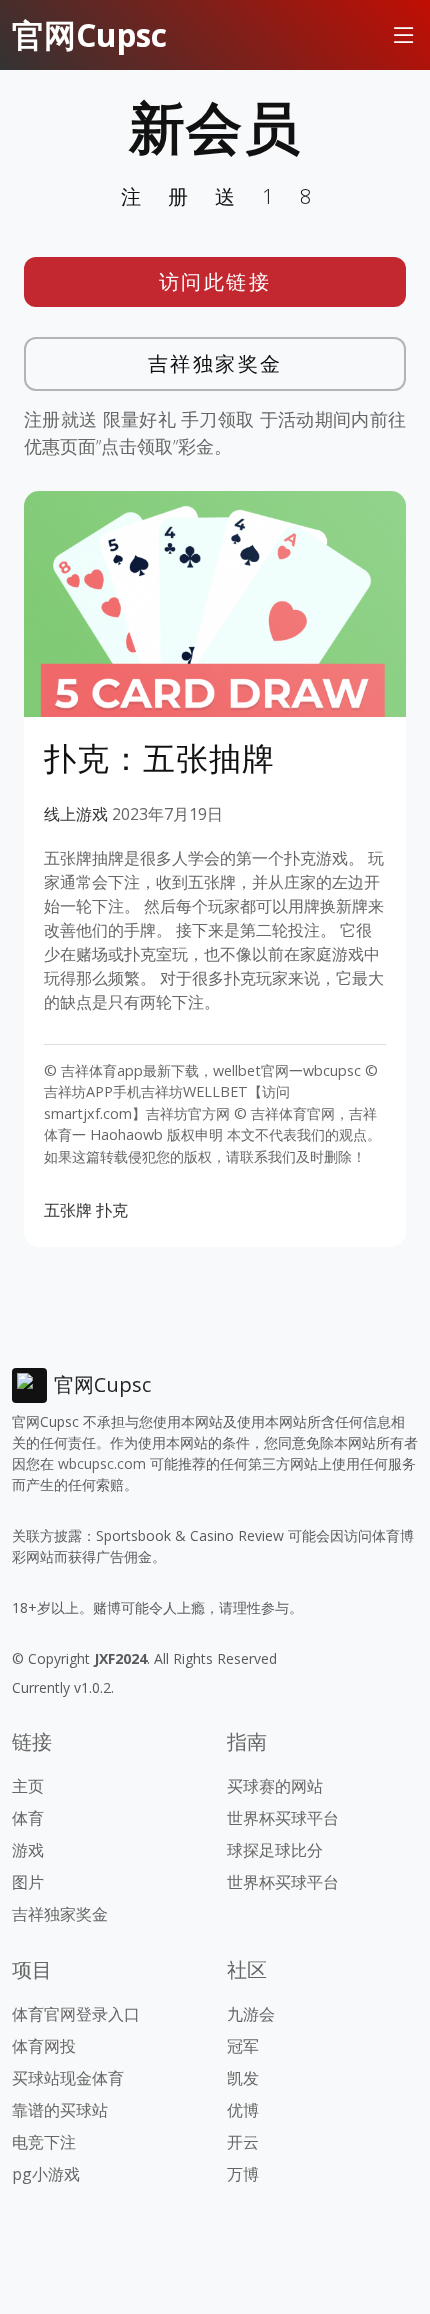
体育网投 (44, 2046)
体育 (28, 1818)
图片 (28, 1882)
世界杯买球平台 (283, 1818)
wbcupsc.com (102, 1463)
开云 (243, 2142)
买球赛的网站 (275, 1786)
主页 (28, 1786)
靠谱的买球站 (60, 2110)
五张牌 (68, 1210)
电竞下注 (44, 2142)
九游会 (251, 2014)
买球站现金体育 (68, 2078)
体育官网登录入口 (76, 2014)
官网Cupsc (89, 34)
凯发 (243, 2078)
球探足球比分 (275, 1850)
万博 (243, 2174)
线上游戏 (76, 814)
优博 (243, 2110)
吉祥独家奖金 (215, 363)
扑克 (112, 1210)
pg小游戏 (46, 2174)
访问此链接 (215, 281)
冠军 (243, 2046)
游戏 (28, 1850)
